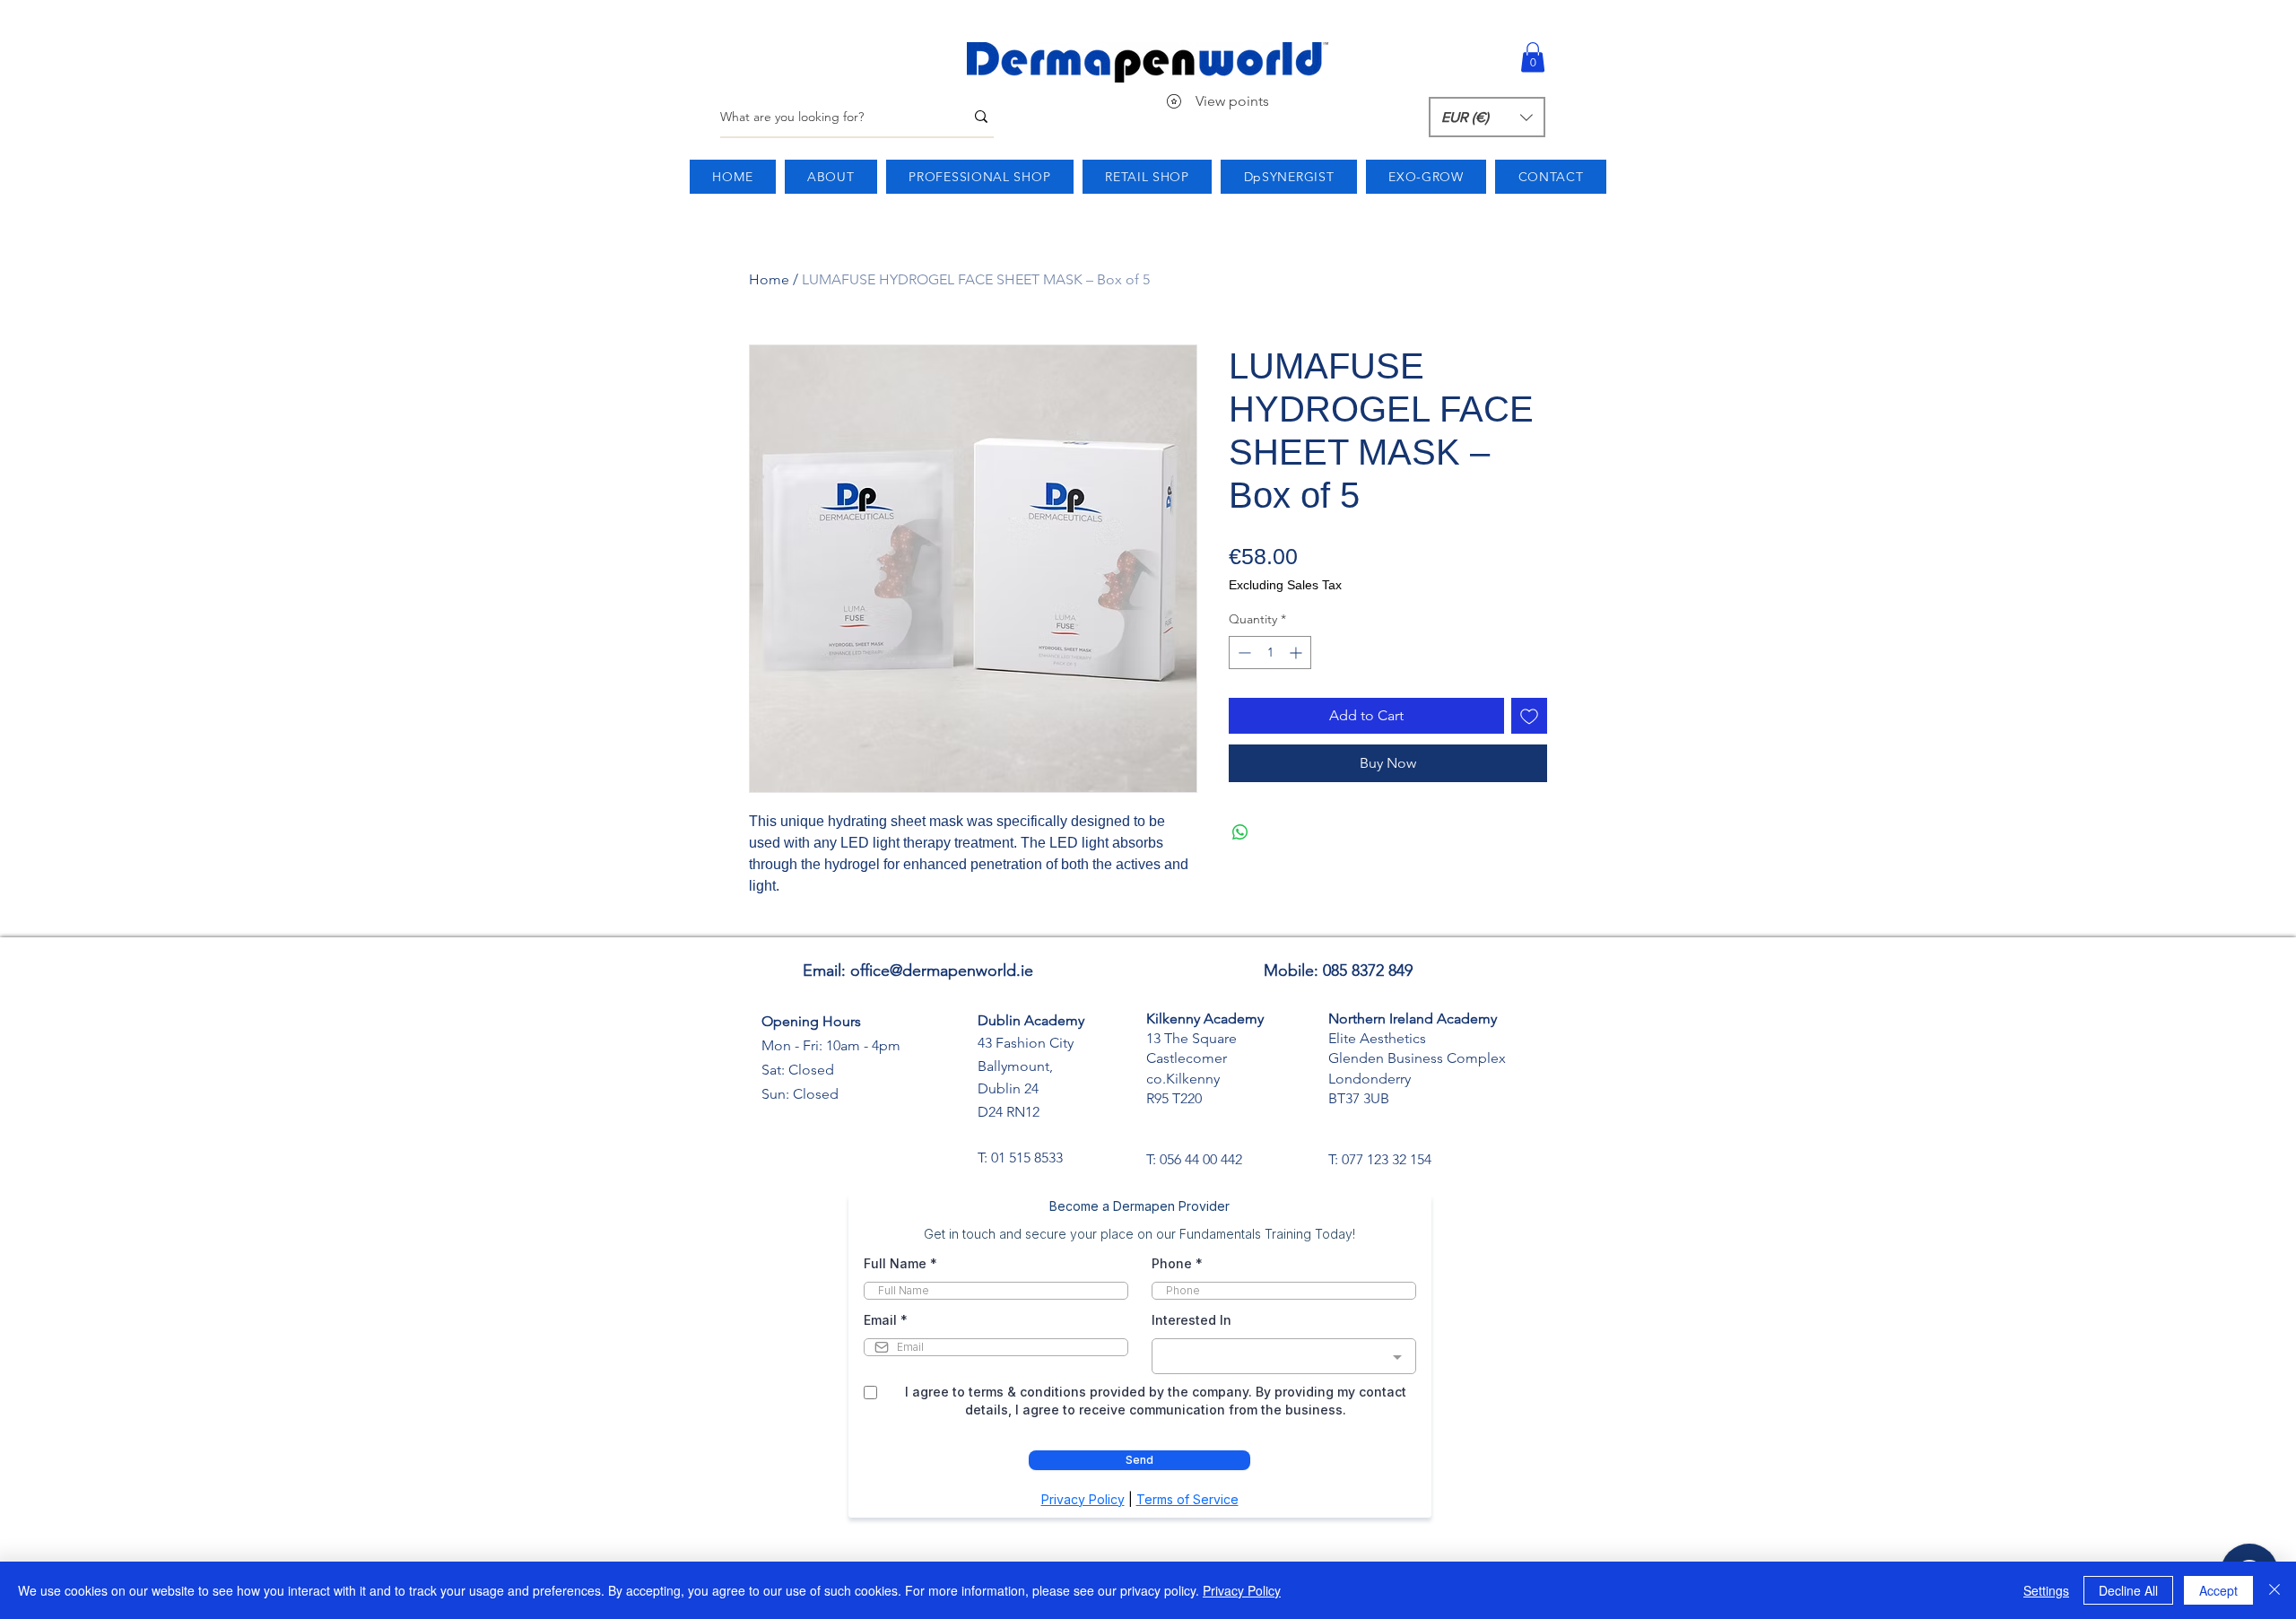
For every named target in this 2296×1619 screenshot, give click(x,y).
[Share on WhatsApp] (1240, 832)
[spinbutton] (1270, 653)
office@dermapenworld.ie (942, 971)
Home (769, 279)
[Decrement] (1243, 653)
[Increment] (1297, 653)
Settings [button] (2046, 1590)
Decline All (2128, 1590)
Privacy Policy (1242, 1590)
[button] (1533, 57)
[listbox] (1487, 117)
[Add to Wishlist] (1529, 716)
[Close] (2274, 1590)
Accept (2218, 1590)
